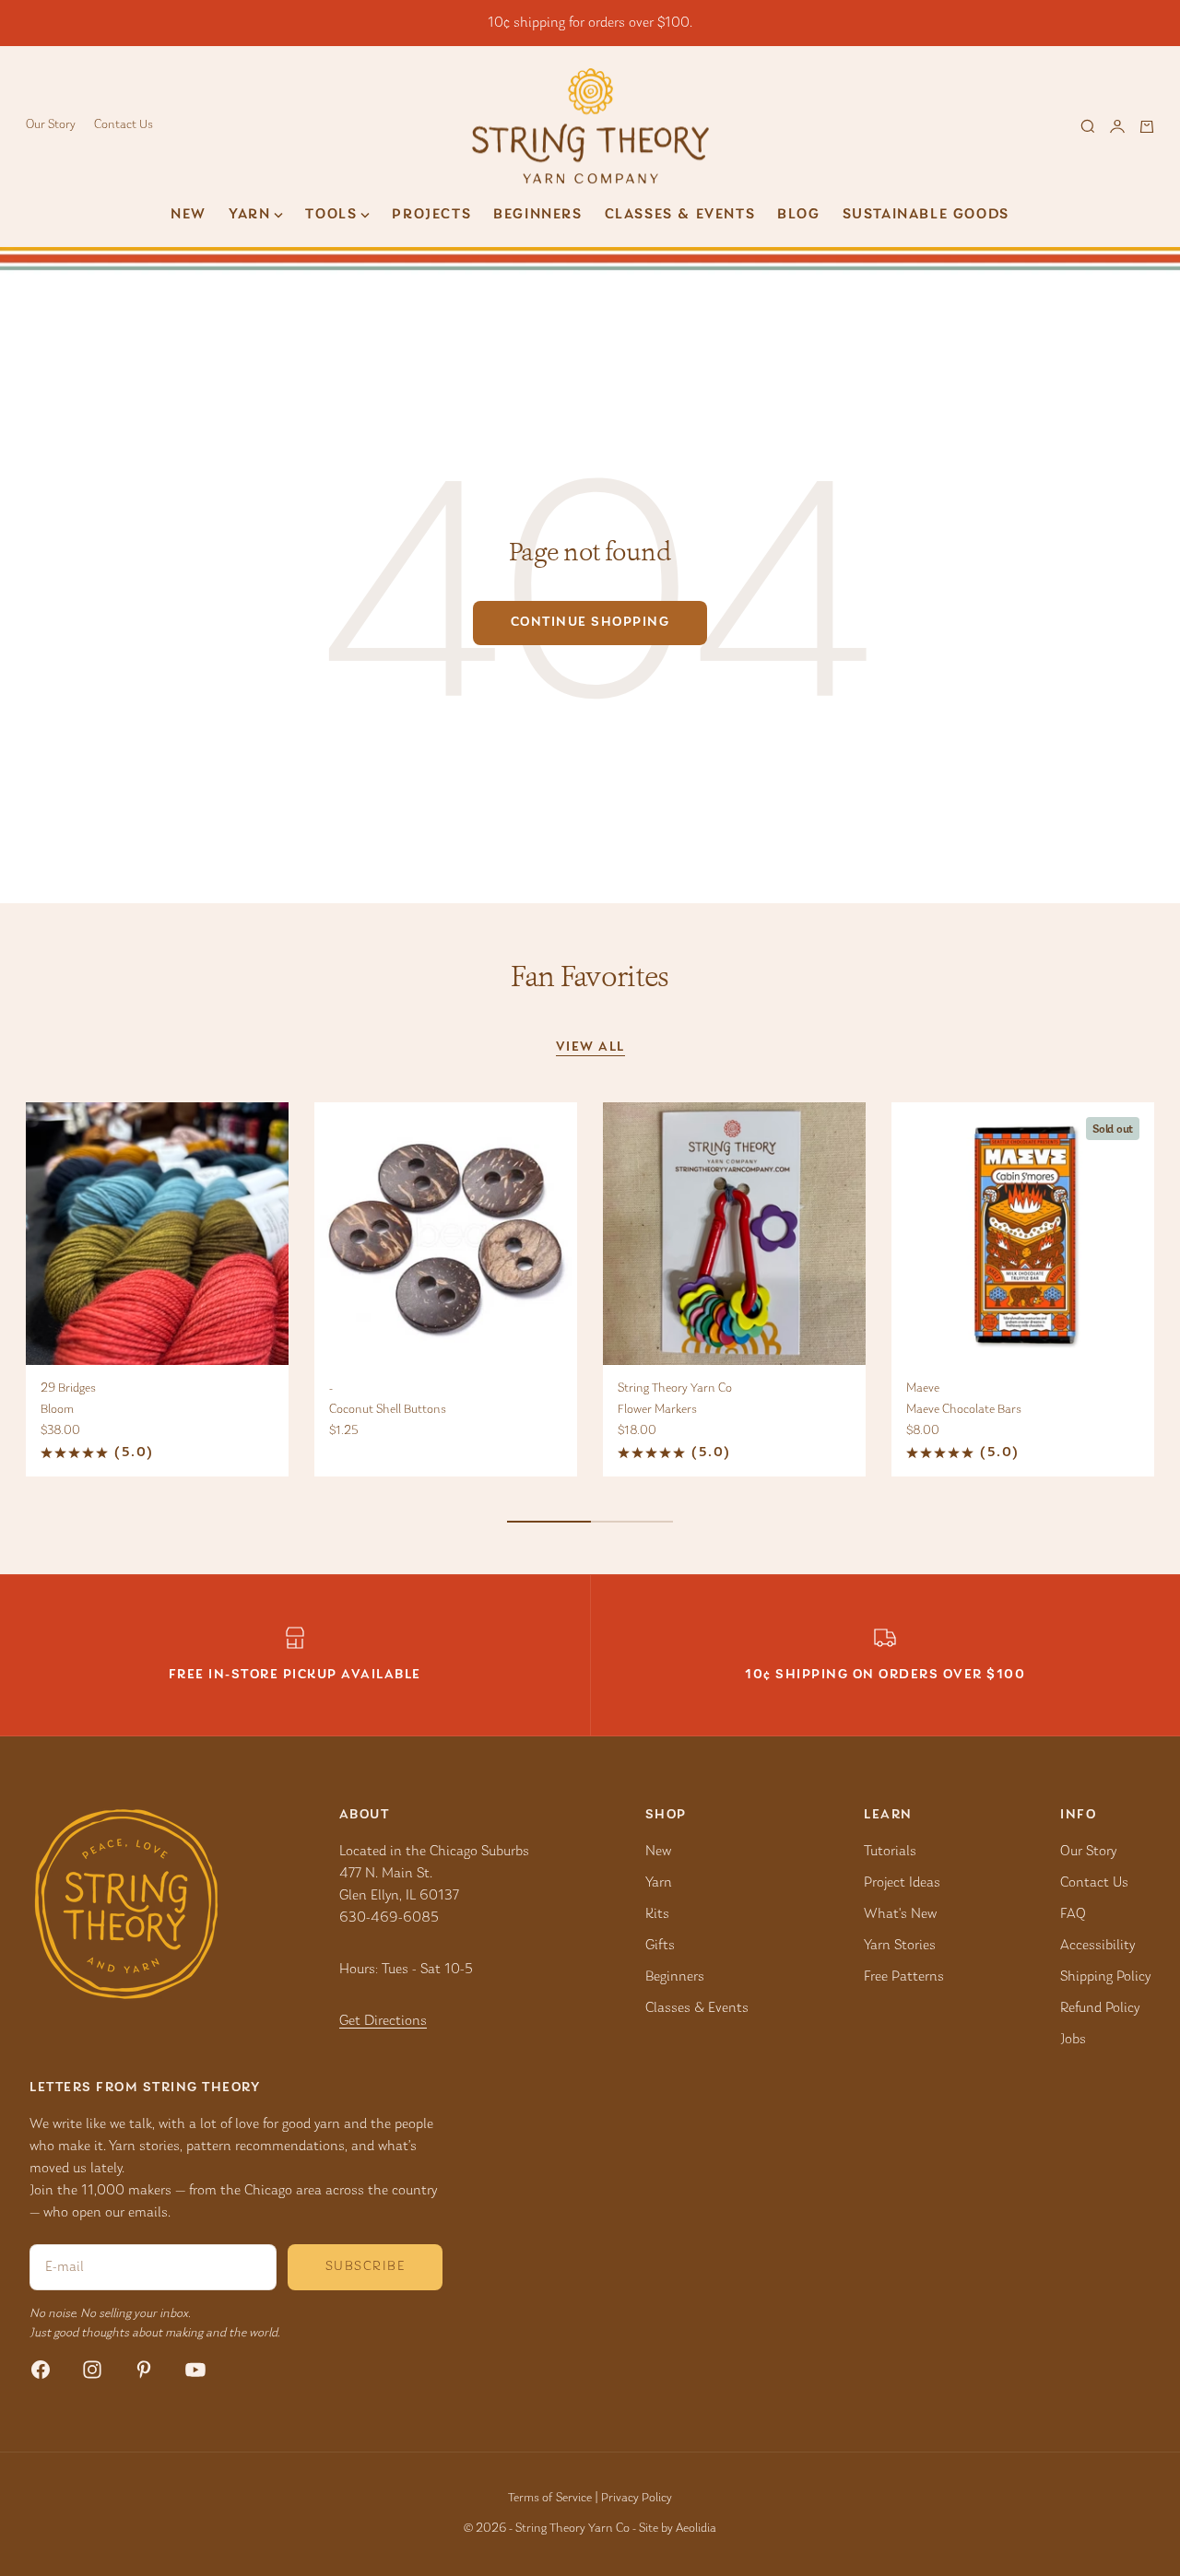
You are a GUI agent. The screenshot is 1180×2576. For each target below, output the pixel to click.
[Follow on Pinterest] (144, 2370)
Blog (798, 215)
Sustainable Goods (926, 215)
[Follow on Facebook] (41, 2370)
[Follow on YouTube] (195, 2370)
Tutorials (890, 1852)
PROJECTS (431, 215)
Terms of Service (550, 2499)
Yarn (659, 1883)
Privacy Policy (637, 2499)
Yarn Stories (900, 1946)
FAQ (1073, 1914)
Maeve (923, 1389)
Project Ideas (902, 1883)
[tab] (590, 977)
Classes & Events (680, 215)
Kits (657, 1914)
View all (590, 1047)
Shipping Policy (1105, 1977)
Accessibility (1097, 1946)
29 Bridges (68, 1389)
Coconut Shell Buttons (388, 1410)
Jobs (1073, 2040)
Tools (331, 215)
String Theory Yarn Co (675, 1389)
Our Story (51, 125)
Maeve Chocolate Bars (964, 1410)
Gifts (660, 1946)
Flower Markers (657, 1410)
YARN (249, 215)
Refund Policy (1100, 2008)
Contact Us (124, 125)
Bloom (57, 1410)
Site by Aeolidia (678, 2529)
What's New (900, 1914)
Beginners (537, 215)
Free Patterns (904, 1977)
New (189, 215)
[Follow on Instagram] (92, 2370)
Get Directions (383, 2021)
